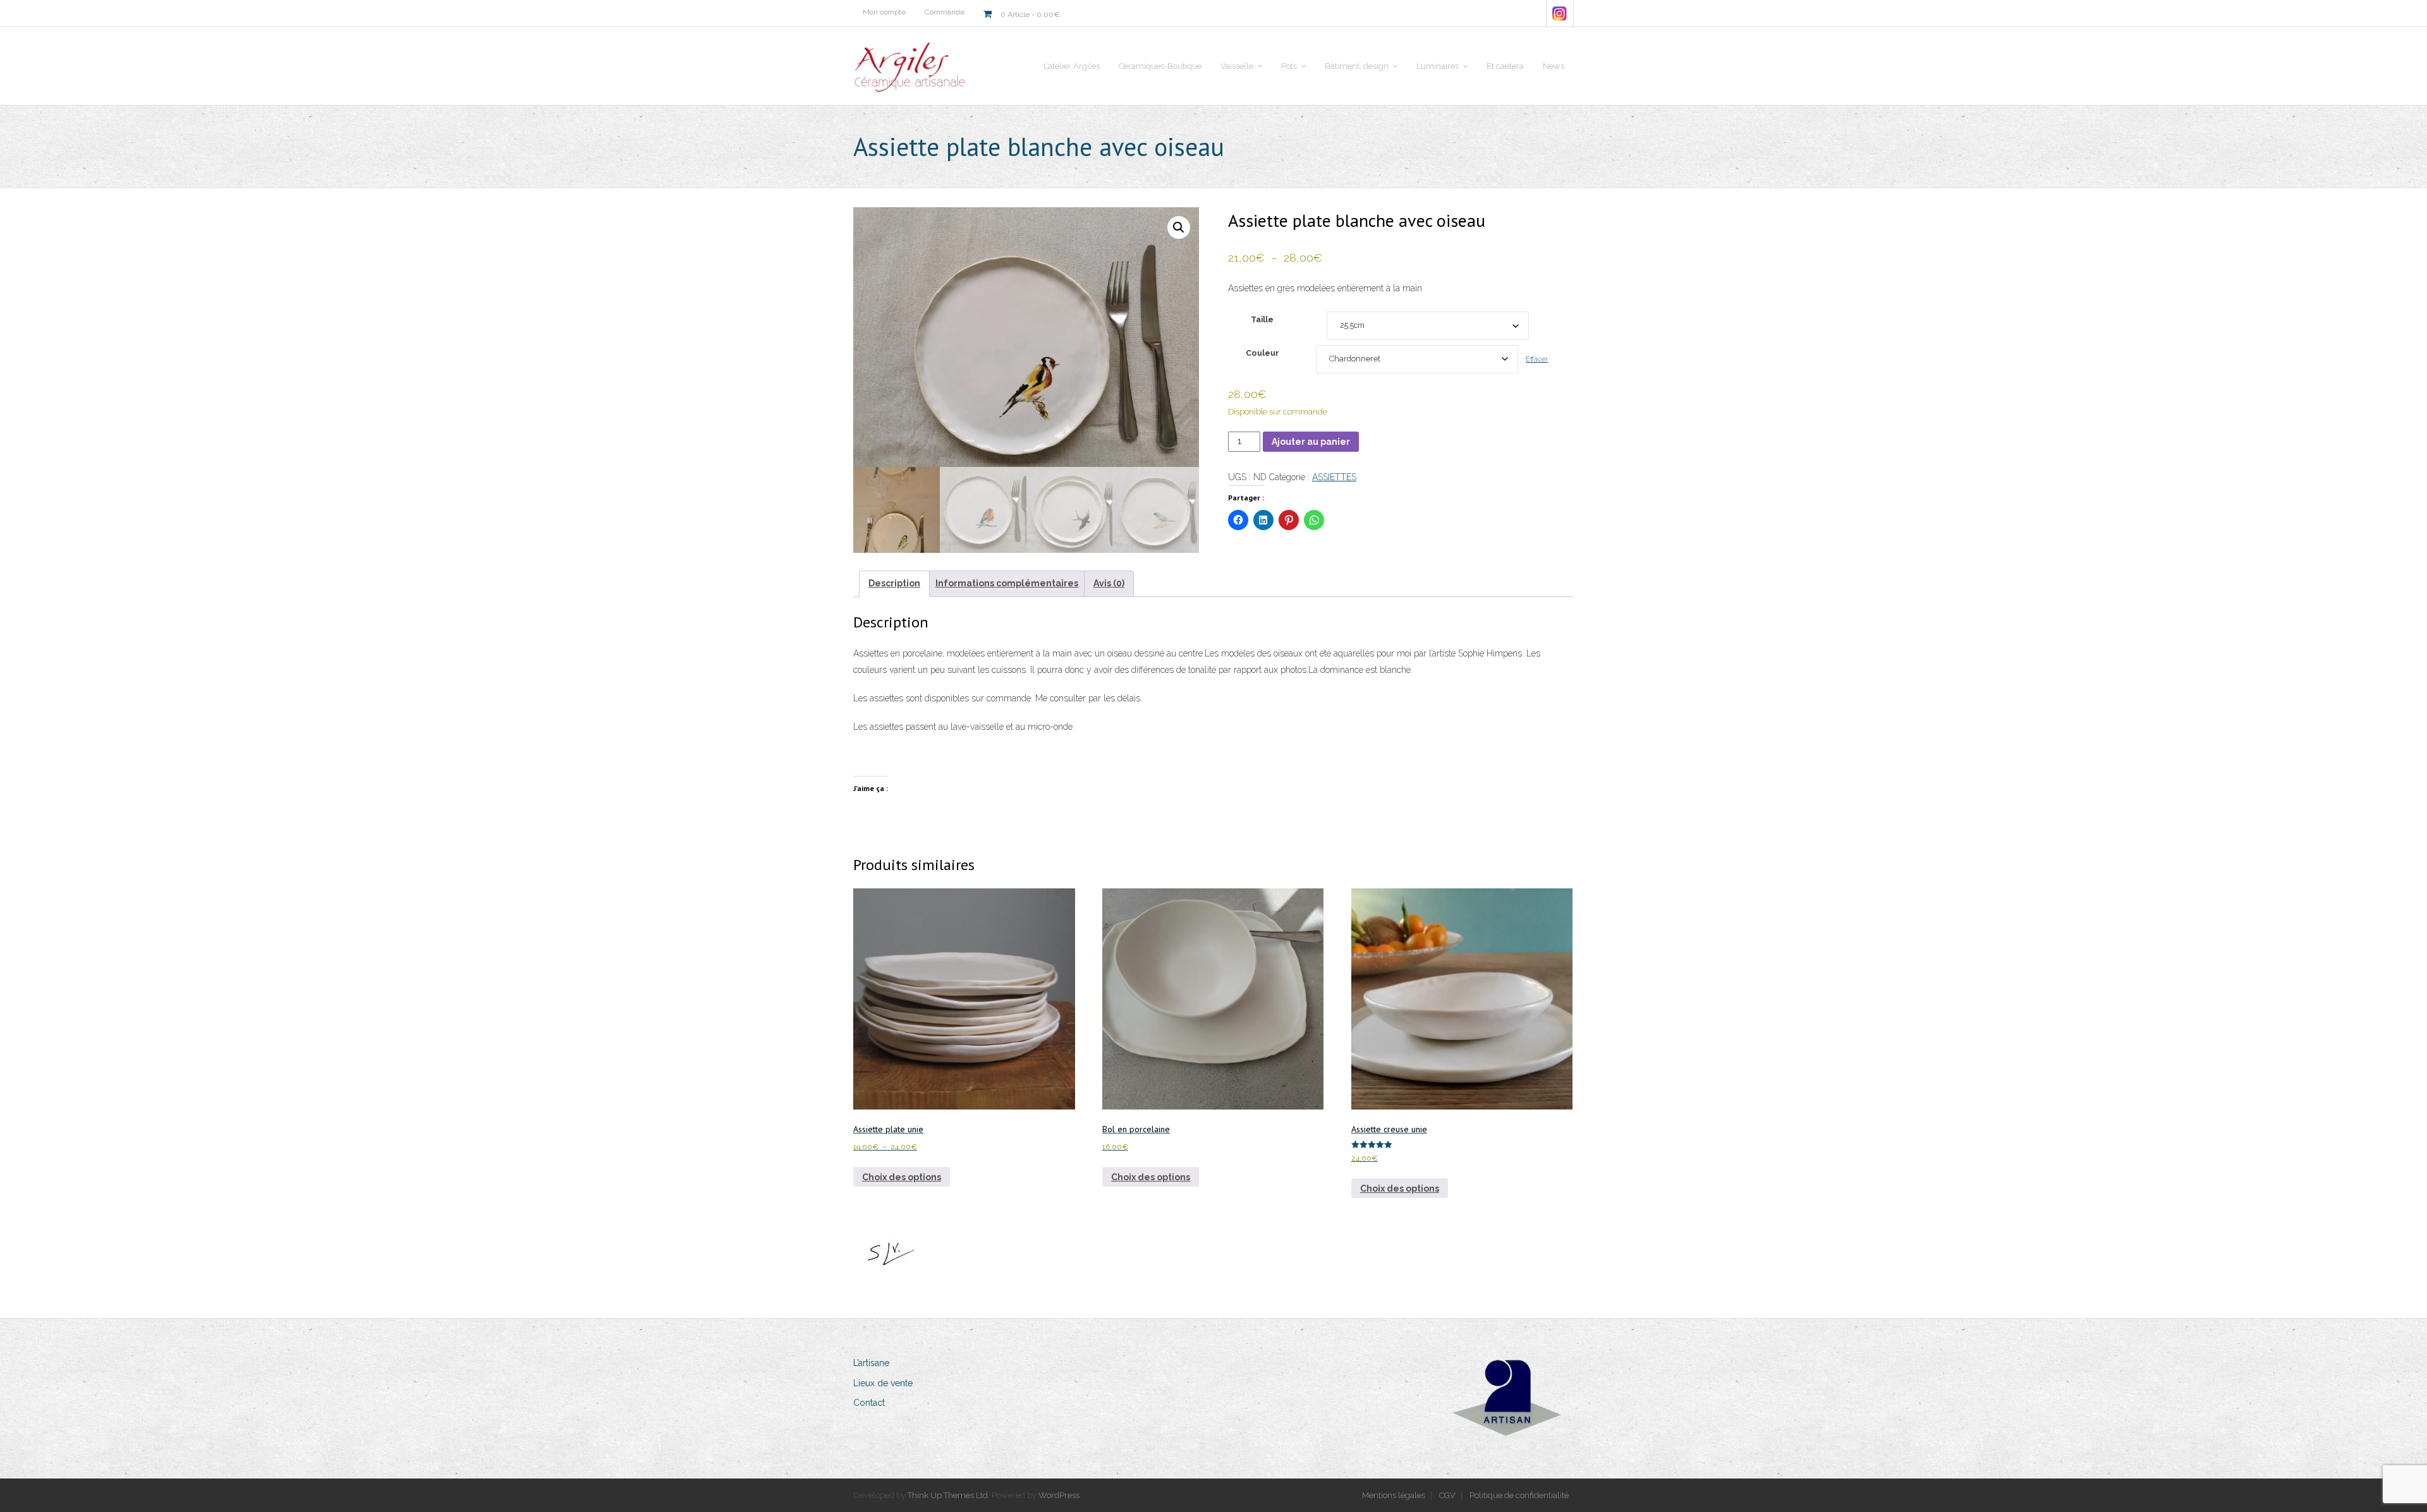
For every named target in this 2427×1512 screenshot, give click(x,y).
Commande (945, 12)
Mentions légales (1394, 1495)
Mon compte (884, 12)
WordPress (1059, 1495)
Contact (869, 1403)
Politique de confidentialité (1519, 1495)
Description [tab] (894, 583)
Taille (1262, 319)
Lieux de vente (883, 1383)
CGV (1447, 1495)
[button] (1179, 227)
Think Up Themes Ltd (948, 1495)
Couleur (1262, 353)
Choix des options (902, 1177)
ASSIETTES (1334, 477)
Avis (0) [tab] (1109, 583)
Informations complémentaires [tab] (1007, 583)
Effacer (1537, 359)
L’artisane (871, 1363)
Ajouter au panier (1311, 442)
